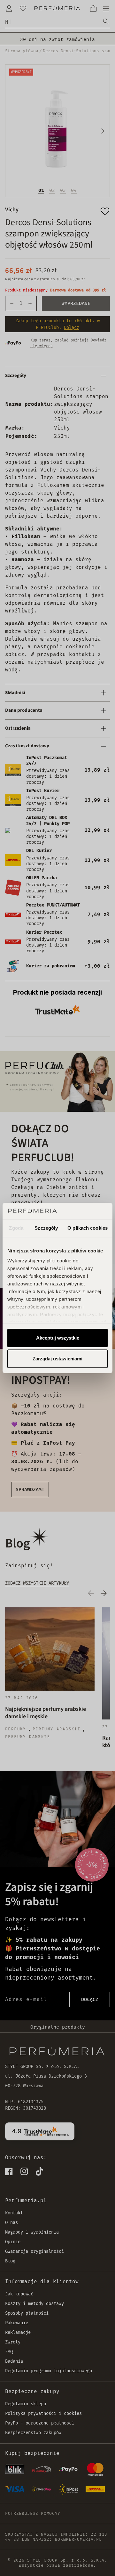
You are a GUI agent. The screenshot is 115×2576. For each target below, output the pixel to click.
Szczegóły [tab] (46, 1228)
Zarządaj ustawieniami (57, 1359)
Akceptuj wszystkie (58, 1338)
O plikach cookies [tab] (88, 1228)
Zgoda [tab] (16, 1228)
